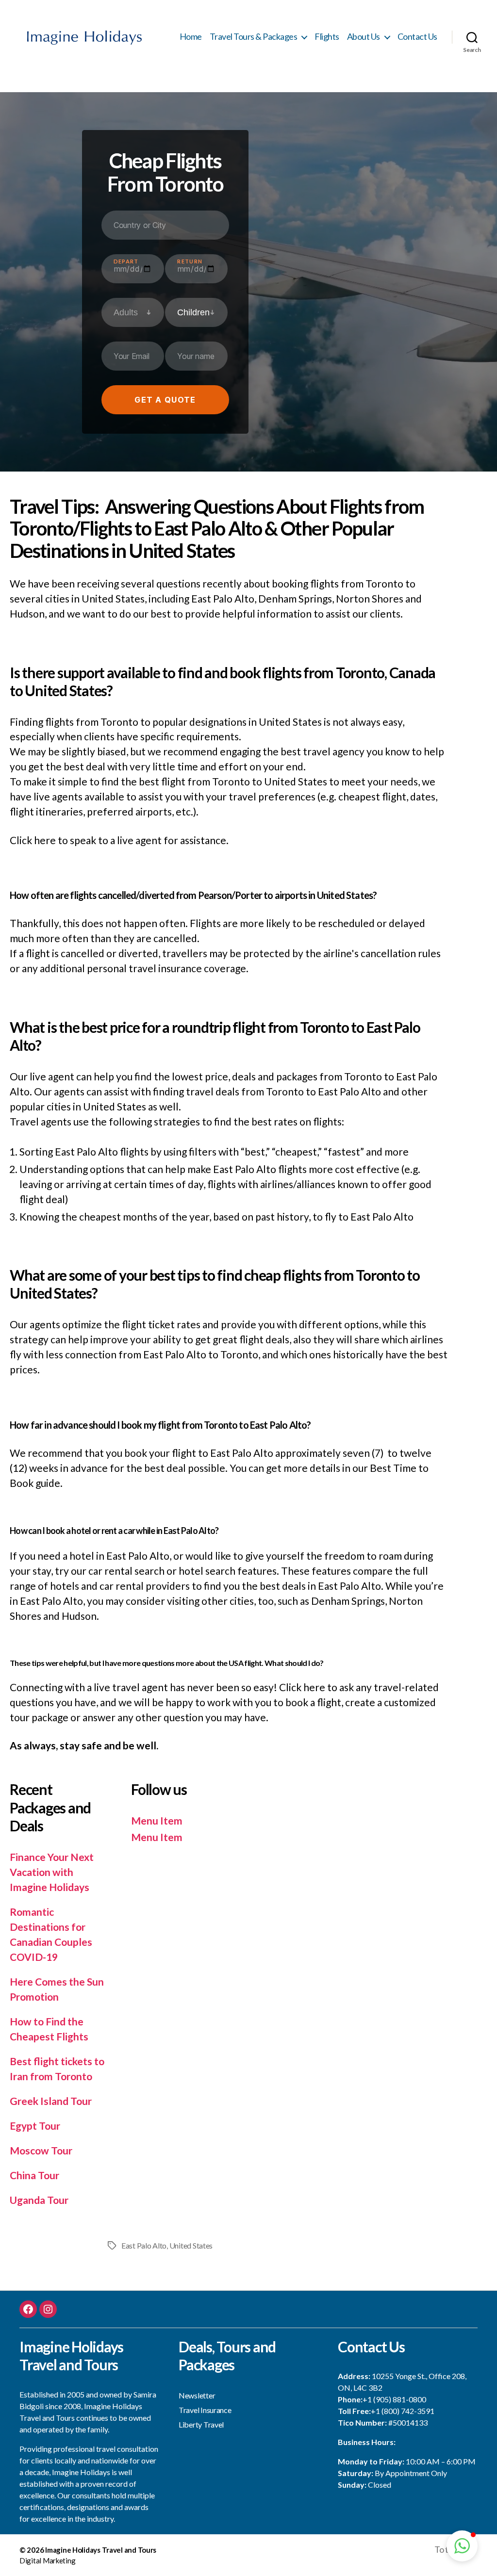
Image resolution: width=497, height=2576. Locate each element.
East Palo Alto (144, 2245)
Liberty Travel (201, 2424)
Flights (327, 37)
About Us (364, 37)
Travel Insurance (205, 2410)
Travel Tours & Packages (254, 37)
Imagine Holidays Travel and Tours (101, 2550)
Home (191, 37)
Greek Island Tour (51, 2101)
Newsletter (197, 2395)
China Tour (34, 2175)
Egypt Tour (35, 2126)
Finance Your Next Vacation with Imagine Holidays (52, 1872)
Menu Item (157, 1820)
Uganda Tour (39, 2200)
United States (191, 2245)
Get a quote (165, 400)
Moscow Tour (41, 2150)
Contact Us (417, 37)
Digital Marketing (47, 2560)
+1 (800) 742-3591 (403, 2411)
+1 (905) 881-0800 (394, 2399)
